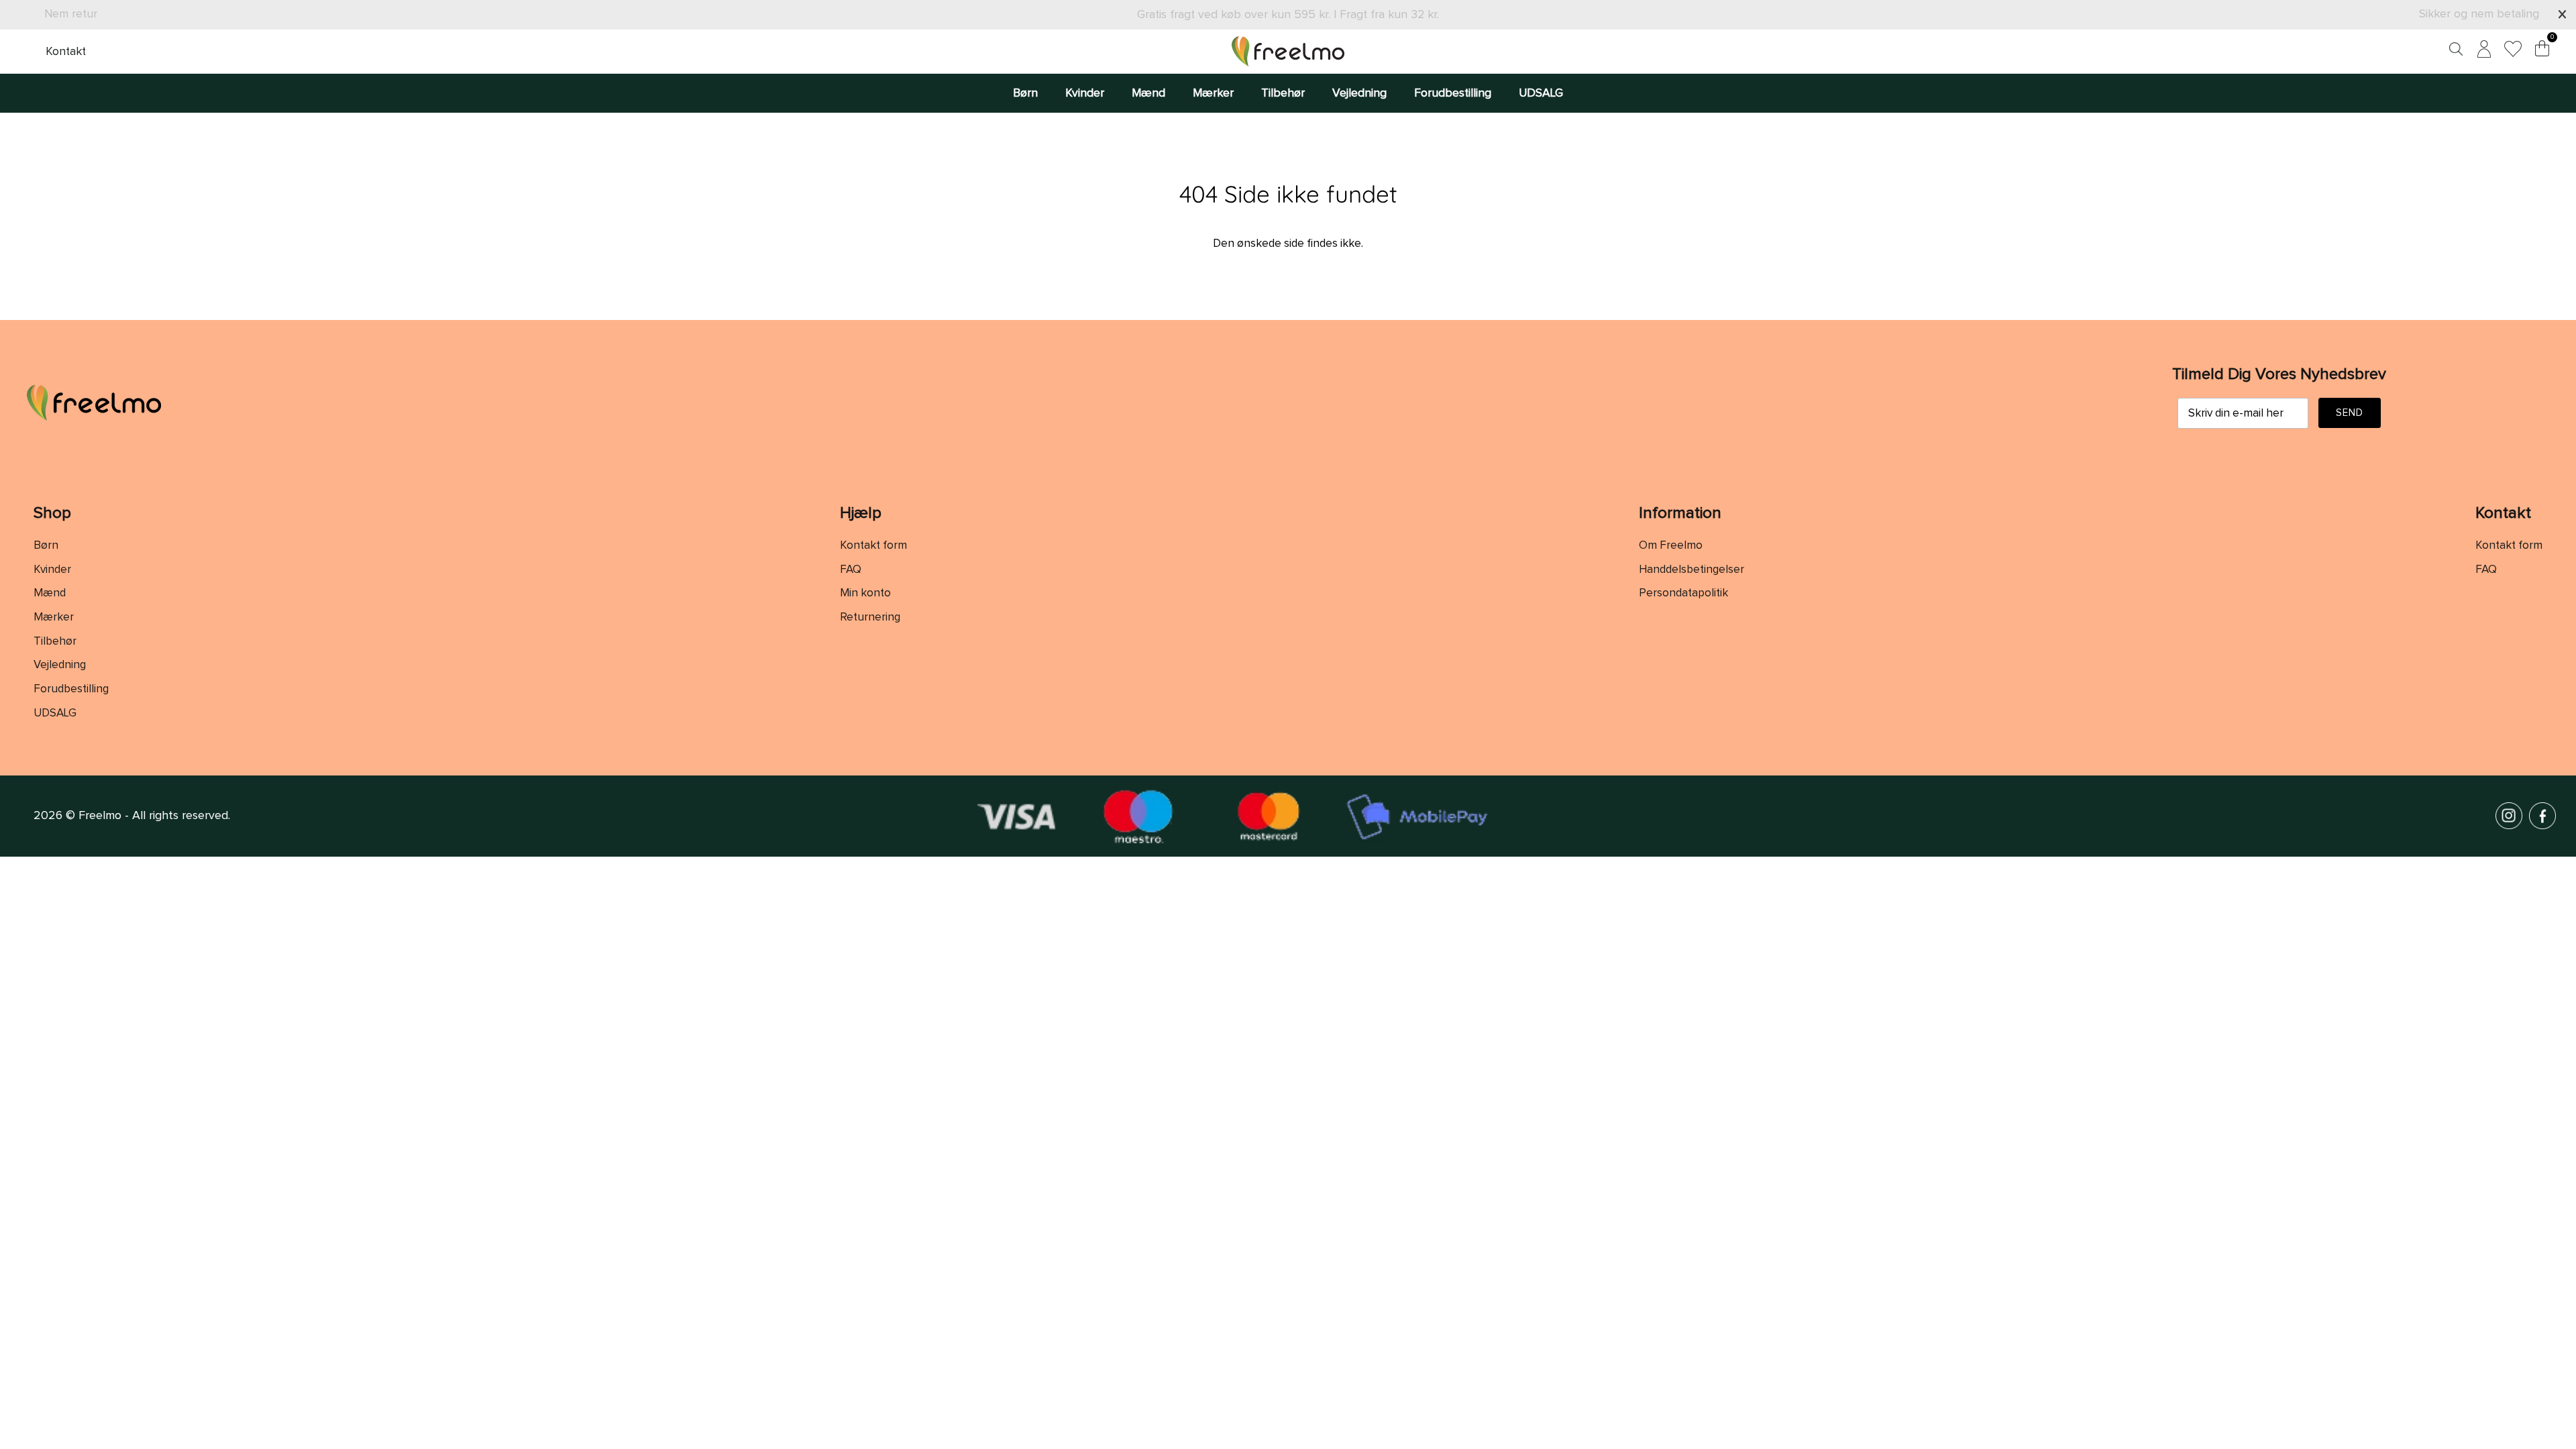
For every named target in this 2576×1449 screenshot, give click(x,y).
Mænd (1148, 93)
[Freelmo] (1288, 51)
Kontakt (66, 52)
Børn (1025, 93)
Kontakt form (873, 546)
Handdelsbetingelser (1692, 570)
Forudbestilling (1453, 93)
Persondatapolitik (1683, 593)
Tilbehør (1283, 93)
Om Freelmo (1671, 546)
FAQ (851, 570)
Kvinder (1085, 93)
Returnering (870, 618)
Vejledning (1359, 93)
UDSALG (1541, 93)
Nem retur (71, 14)
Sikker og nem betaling (2479, 14)
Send (2350, 413)
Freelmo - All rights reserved (153, 816)
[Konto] (2481, 51)
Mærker (1213, 93)
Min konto (865, 593)
